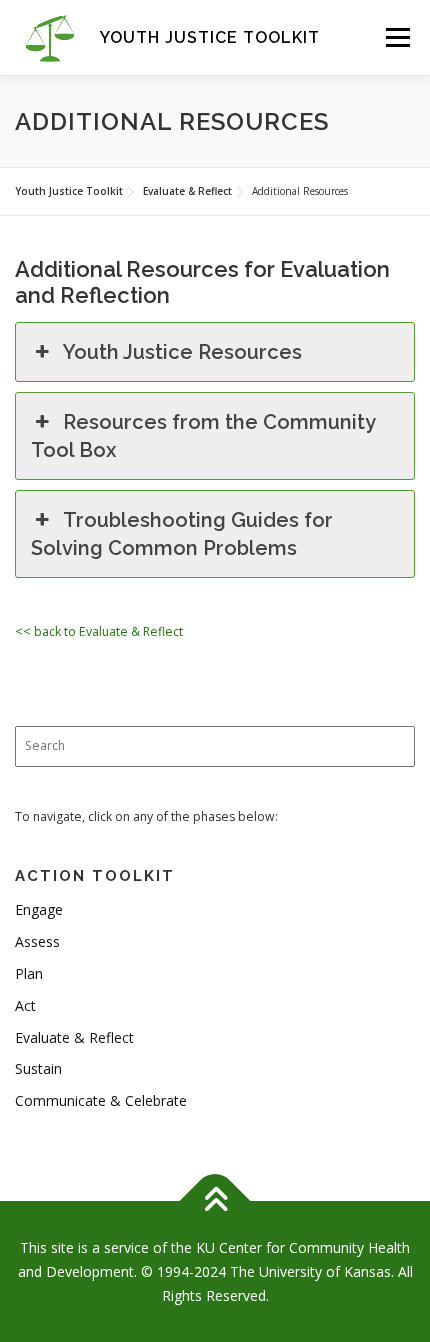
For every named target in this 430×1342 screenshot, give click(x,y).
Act (25, 1005)
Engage (39, 909)
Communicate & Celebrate (101, 1100)
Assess (37, 941)
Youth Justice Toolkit (210, 37)
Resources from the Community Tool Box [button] (203, 436)
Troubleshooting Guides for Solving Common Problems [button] (182, 534)
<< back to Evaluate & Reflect (99, 631)
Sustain (38, 1068)
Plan (29, 973)
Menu (396, 37)
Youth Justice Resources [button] (182, 352)
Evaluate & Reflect (74, 1037)
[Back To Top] (215, 1201)
